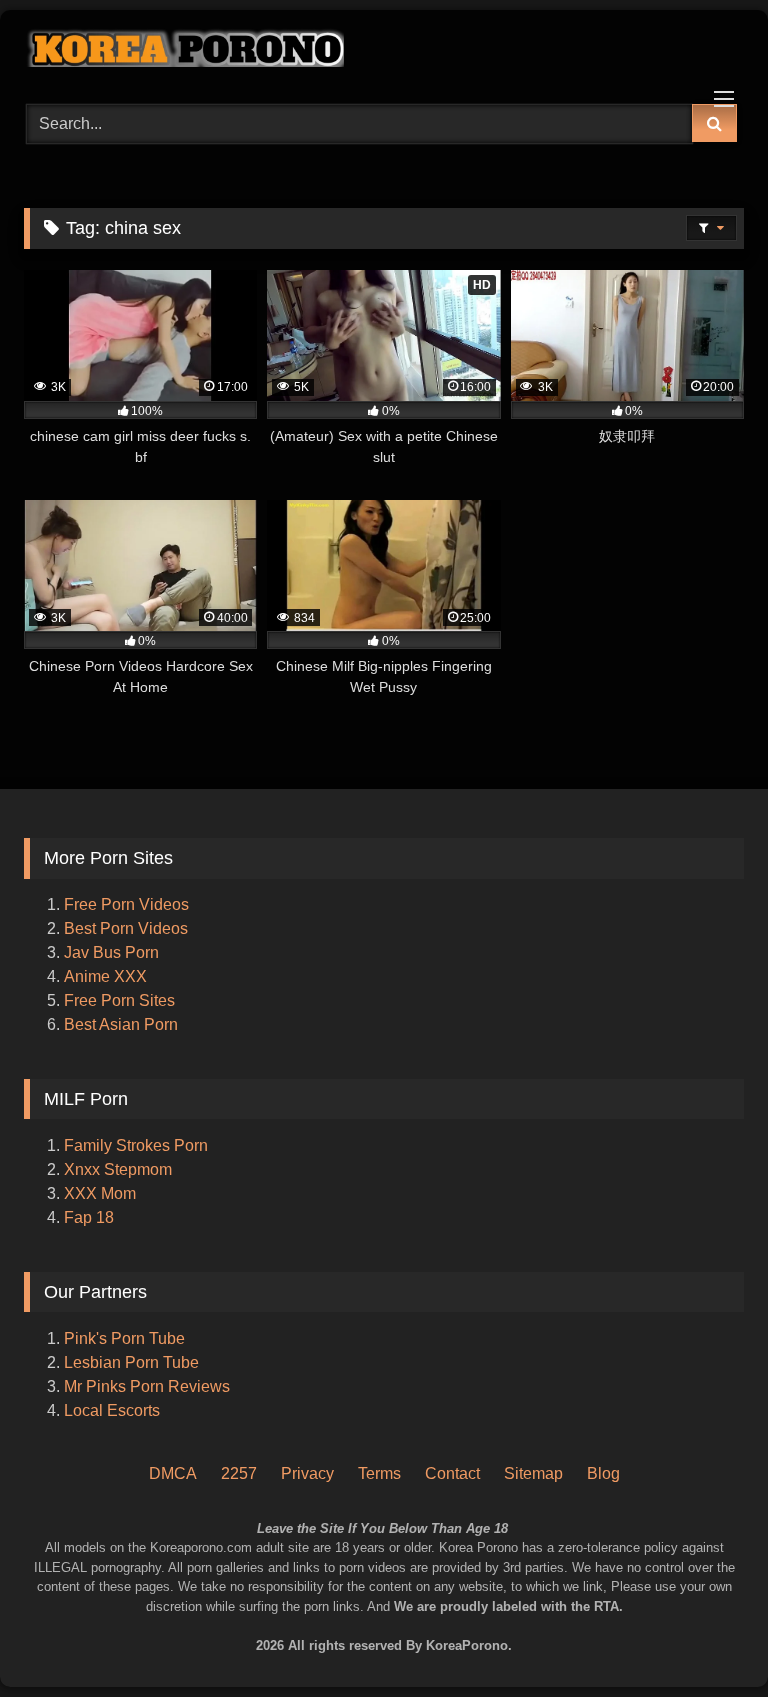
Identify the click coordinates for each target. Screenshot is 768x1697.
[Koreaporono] (384, 50)
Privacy (307, 1473)
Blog (603, 1473)
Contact (452, 1473)
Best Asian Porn (121, 1024)
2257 (239, 1473)
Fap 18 (89, 1217)
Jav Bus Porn (111, 952)
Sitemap (533, 1473)
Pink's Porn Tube (124, 1338)
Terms (379, 1473)
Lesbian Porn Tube (131, 1362)
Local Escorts (112, 1410)
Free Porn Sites (119, 1000)
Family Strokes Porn (136, 1145)
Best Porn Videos (126, 928)
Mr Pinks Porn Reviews (149, 1386)
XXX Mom (102, 1193)
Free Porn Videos (126, 904)
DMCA (173, 1473)
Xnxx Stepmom (118, 1169)
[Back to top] (726, 1597)
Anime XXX (105, 976)
